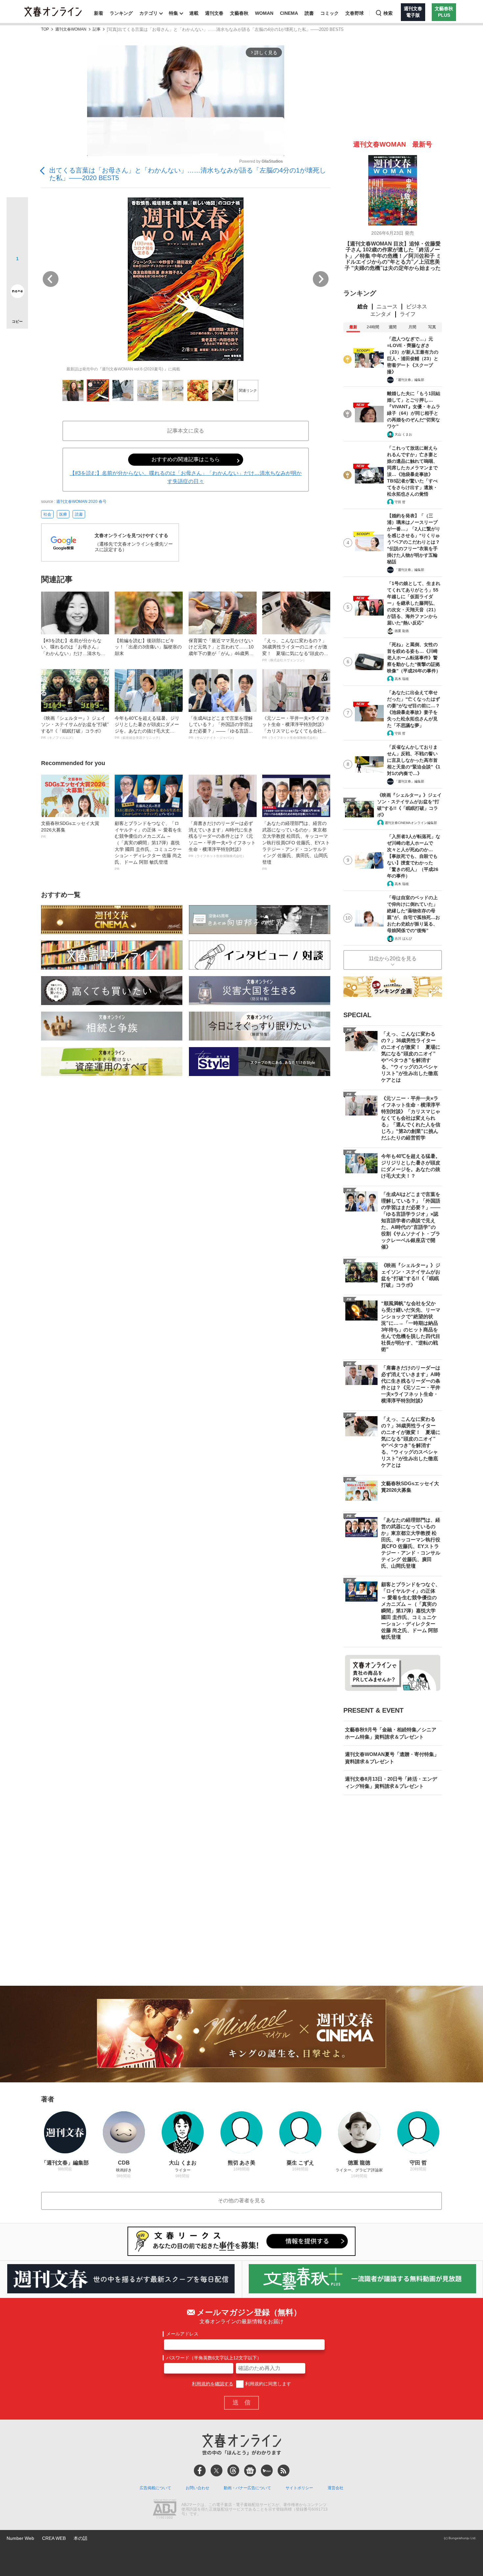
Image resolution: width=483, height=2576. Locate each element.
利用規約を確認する (213, 2384)
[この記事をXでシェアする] (17, 210)
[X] (217, 2471)
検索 (388, 13)
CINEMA (289, 13)
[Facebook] (200, 2471)
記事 (97, 29)
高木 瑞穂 (402, 679)
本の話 (80, 2538)
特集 (173, 13)
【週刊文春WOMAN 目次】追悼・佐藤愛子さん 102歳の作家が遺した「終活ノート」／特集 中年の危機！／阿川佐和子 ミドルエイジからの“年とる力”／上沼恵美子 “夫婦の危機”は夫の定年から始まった (393, 256)
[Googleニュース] (250, 2471)
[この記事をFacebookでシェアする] (17, 230)
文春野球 (355, 13)
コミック (330, 13)
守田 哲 (400, 502)
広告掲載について (155, 2488)
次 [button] (321, 279)
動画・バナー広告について (247, 2488)
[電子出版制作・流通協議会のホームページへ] (165, 2510)
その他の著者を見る (241, 2201)
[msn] (267, 2471)
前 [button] (51, 279)
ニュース (387, 306)
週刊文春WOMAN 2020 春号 (81, 502)
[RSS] (284, 2471)
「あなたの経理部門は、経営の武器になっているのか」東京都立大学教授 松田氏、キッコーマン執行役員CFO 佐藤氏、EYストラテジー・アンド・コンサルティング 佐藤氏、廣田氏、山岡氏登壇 (296, 846)
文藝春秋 (239, 13)
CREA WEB (54, 2538)
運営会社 (335, 2488)
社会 (47, 514)
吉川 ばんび (403, 938)
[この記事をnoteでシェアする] (17, 293)
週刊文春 (214, 13)
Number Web (20, 2538)
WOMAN (264, 13)
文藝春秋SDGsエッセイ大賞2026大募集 (70, 830)
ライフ (408, 314)
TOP (45, 29)
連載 (194, 13)
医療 (63, 514)
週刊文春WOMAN (71, 29)
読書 (309, 13)
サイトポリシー (299, 2488)
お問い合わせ (197, 2488)
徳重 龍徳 (402, 631)
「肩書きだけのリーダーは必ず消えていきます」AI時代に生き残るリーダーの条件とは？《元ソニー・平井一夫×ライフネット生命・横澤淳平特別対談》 (222, 839)
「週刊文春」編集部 (409, 380)
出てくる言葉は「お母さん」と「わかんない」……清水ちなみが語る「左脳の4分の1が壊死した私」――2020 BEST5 (188, 174)
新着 (99, 13)
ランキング (121, 13)
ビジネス (417, 306)
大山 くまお (403, 434)
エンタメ (381, 314)
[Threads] (233, 2471)
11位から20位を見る (393, 959)
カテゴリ (149, 13)
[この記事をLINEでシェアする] (17, 273)
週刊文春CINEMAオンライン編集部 (411, 823)
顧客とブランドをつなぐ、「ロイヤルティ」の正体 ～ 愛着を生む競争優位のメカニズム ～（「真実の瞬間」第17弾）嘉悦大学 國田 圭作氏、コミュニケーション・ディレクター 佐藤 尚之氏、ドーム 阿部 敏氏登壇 (148, 846)
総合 (363, 306)
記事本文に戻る (186, 431)
